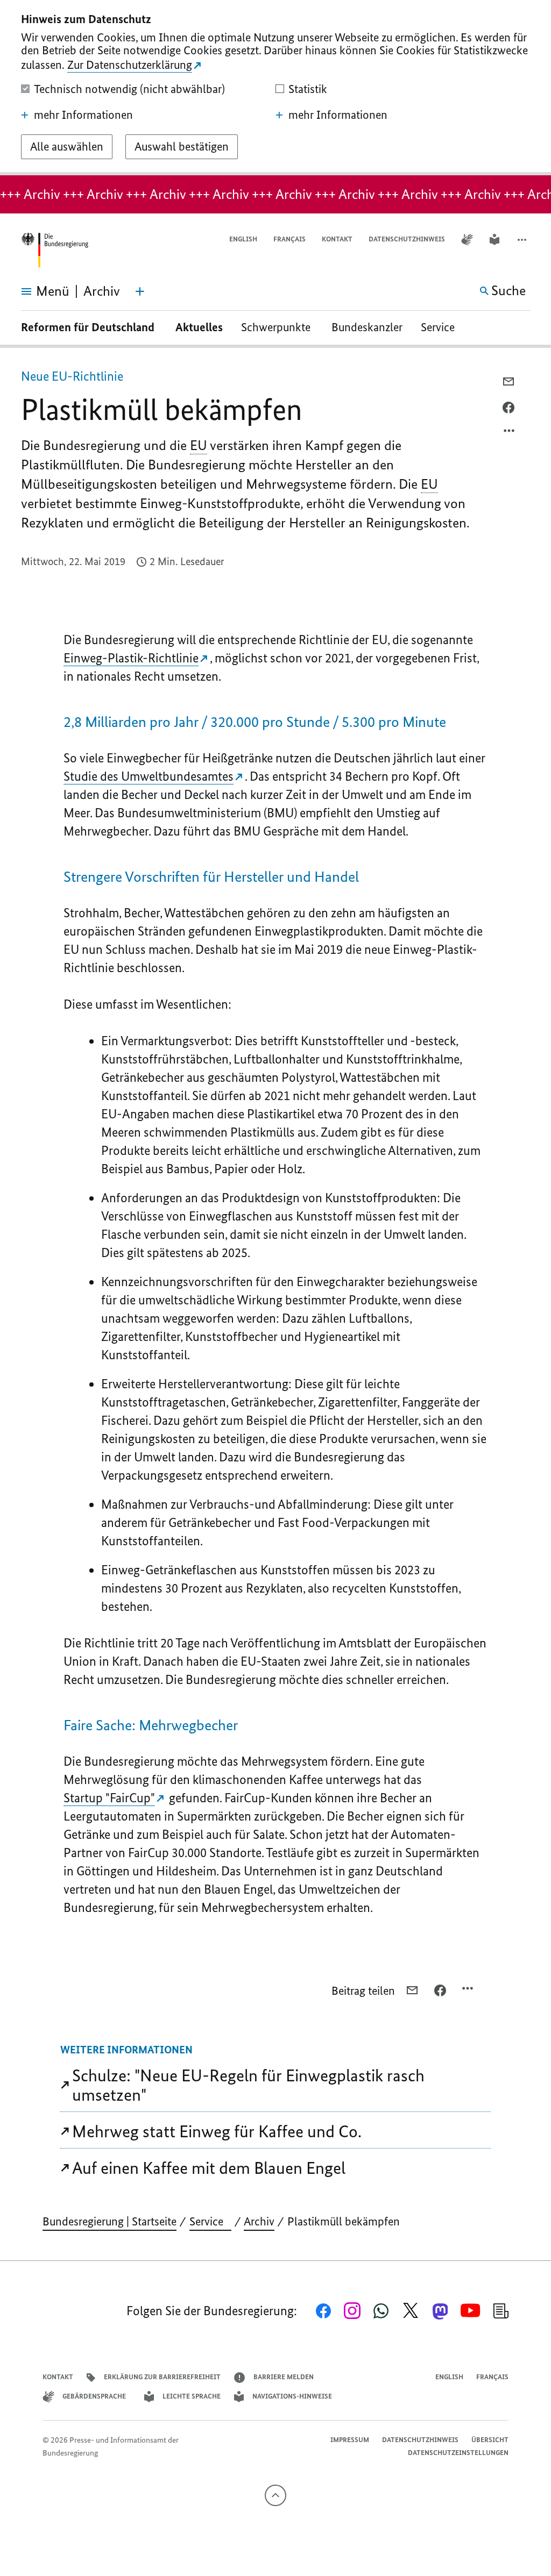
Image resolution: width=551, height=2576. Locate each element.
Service (442, 327)
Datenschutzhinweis (407, 239)
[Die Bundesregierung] (54, 250)
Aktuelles (199, 327)
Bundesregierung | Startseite (110, 2221)
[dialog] (275, 88)
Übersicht (490, 2440)
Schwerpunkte (277, 327)
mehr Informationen (83, 115)
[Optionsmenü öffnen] (510, 433)
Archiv (259, 2221)
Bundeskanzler (367, 327)
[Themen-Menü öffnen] (140, 291)
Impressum (350, 2440)
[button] (523, 240)
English (243, 239)
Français (289, 239)
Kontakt (337, 239)
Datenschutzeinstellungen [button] (458, 2453)
